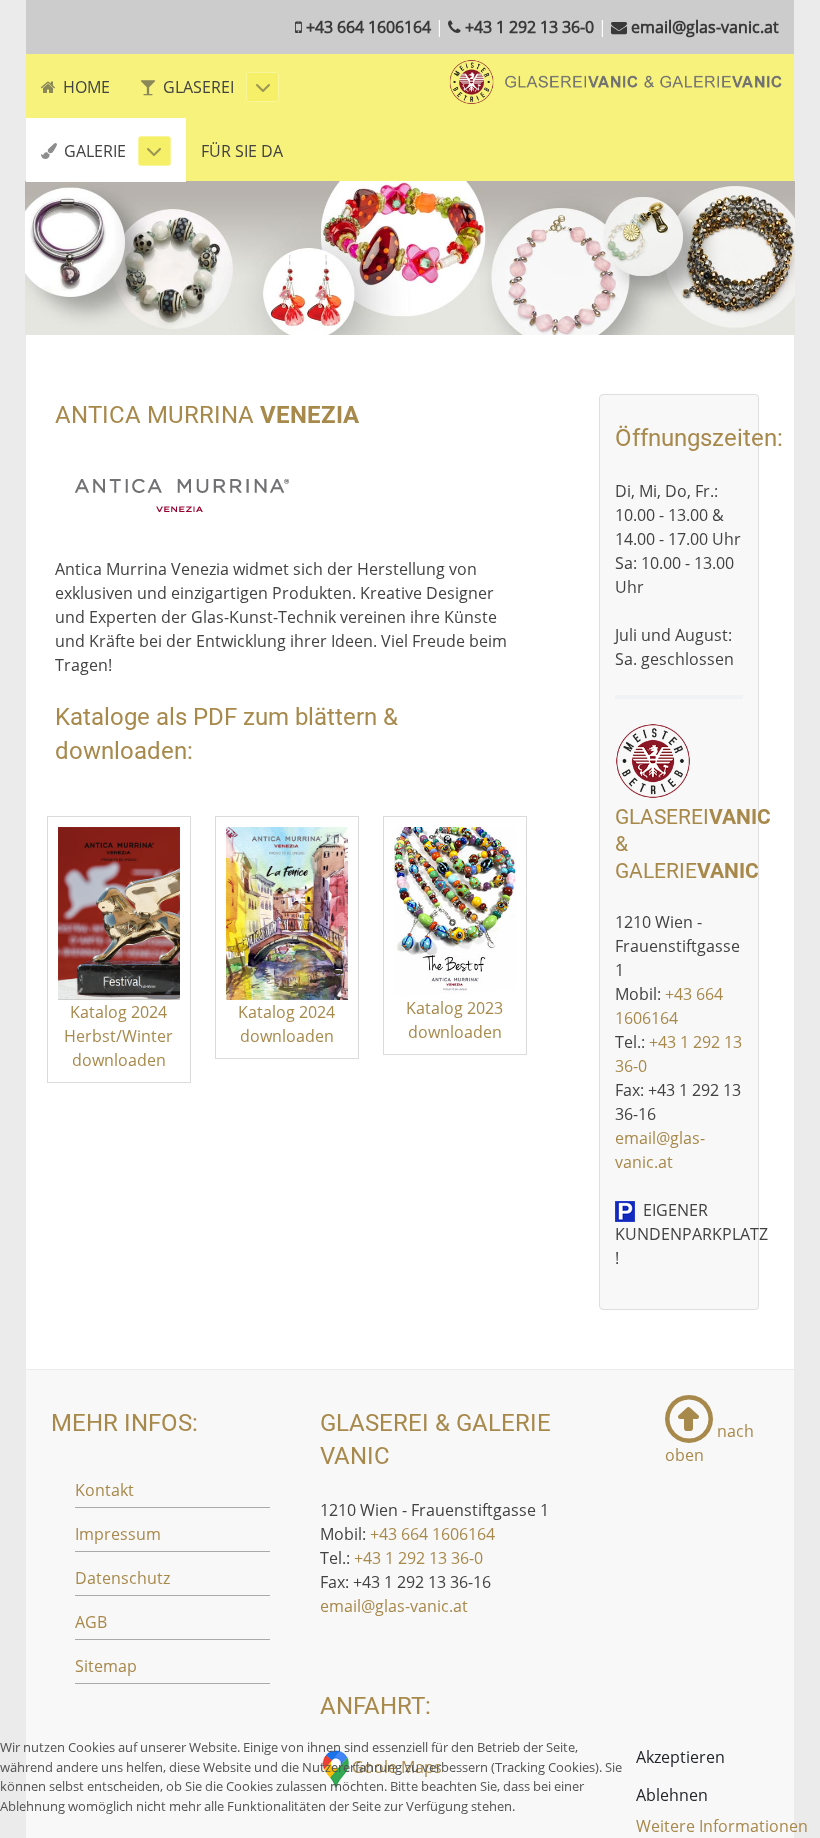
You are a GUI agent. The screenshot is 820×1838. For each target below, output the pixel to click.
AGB (91, 1622)
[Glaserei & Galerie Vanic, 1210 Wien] (616, 80)
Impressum (118, 1534)
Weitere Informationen (722, 1826)
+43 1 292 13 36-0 (418, 1558)
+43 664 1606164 (432, 1534)
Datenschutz (122, 1578)
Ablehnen (672, 1795)
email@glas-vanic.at (394, 1606)
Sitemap (106, 1666)
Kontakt (104, 1490)
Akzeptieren (680, 1757)
